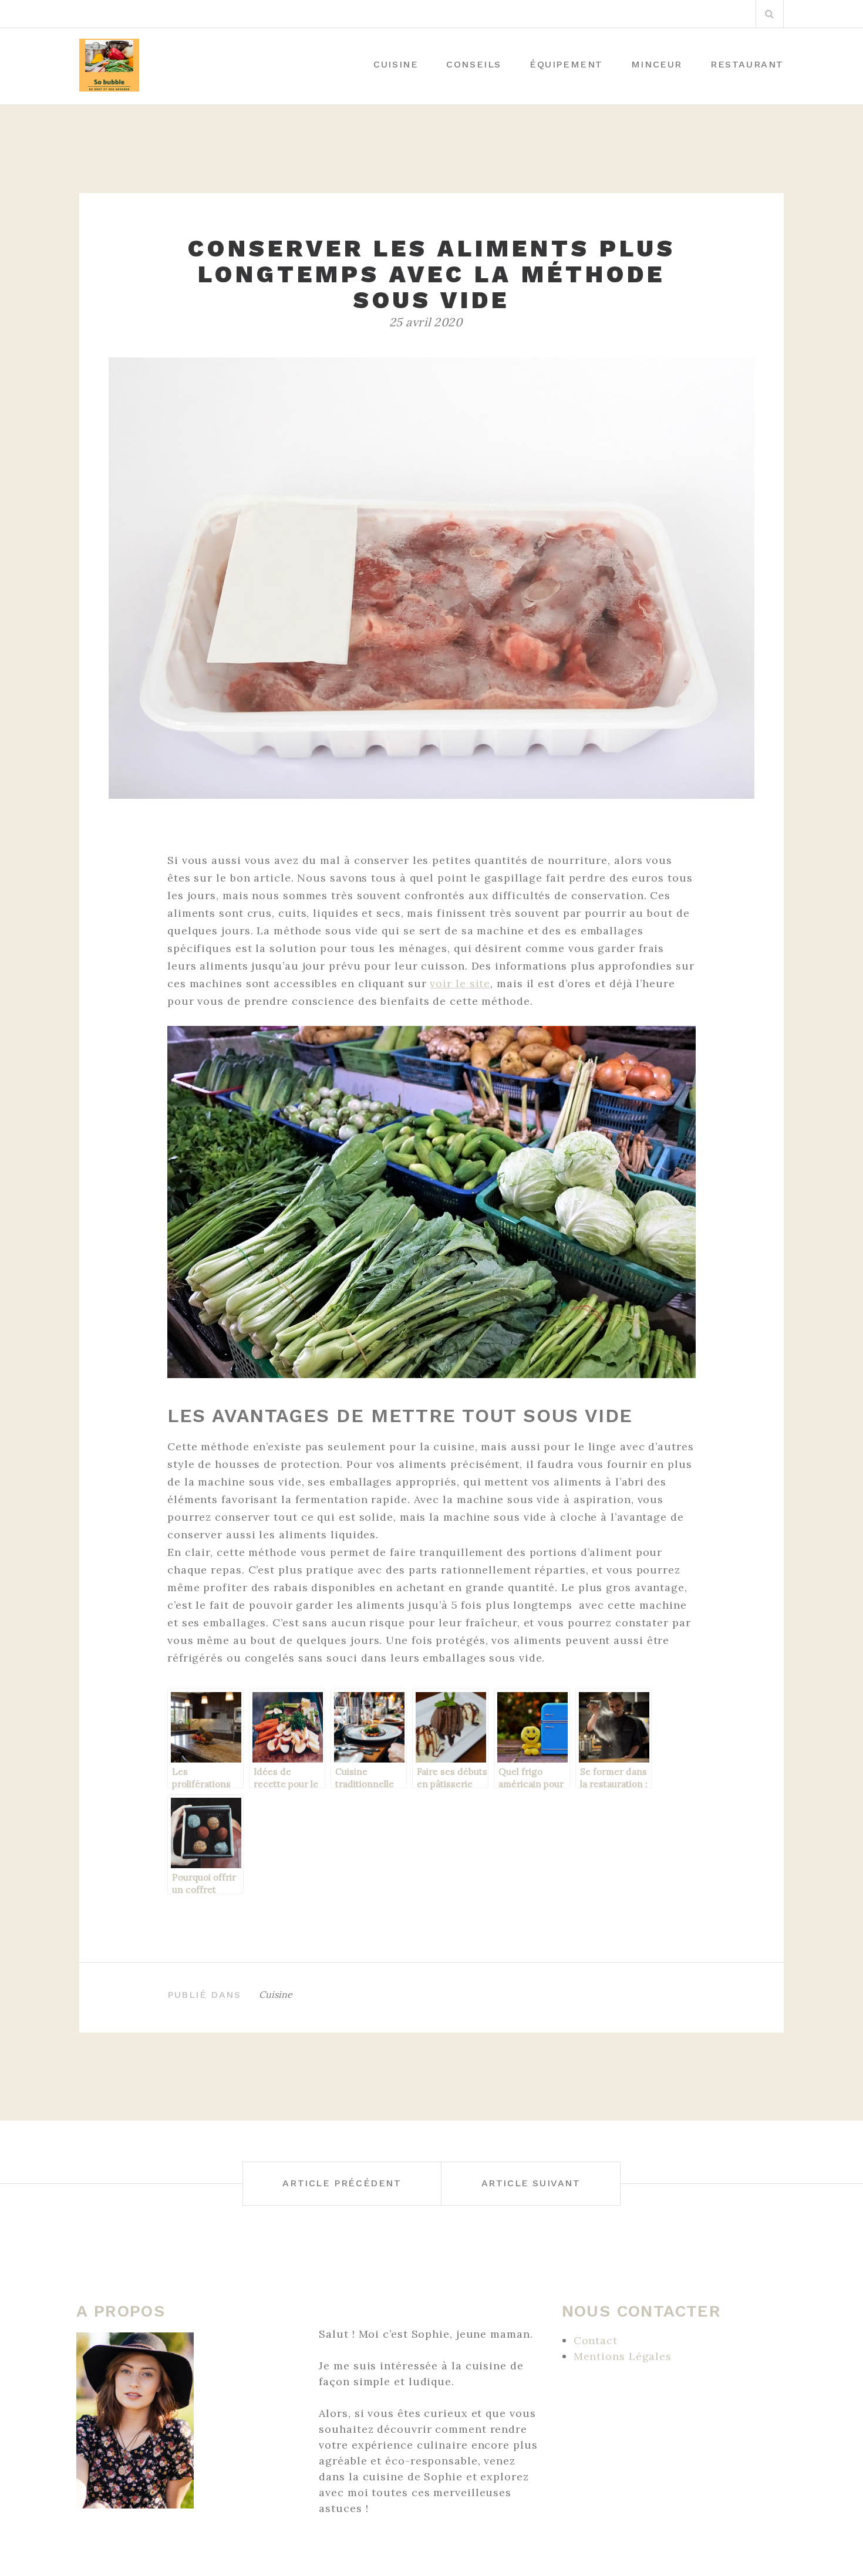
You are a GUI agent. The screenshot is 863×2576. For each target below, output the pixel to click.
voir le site (460, 983)
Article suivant (531, 2183)
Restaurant (747, 64)
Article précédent (342, 2183)
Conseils (474, 64)
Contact (596, 2340)
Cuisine (396, 64)
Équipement (566, 64)
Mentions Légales (623, 2356)
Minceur (657, 64)
